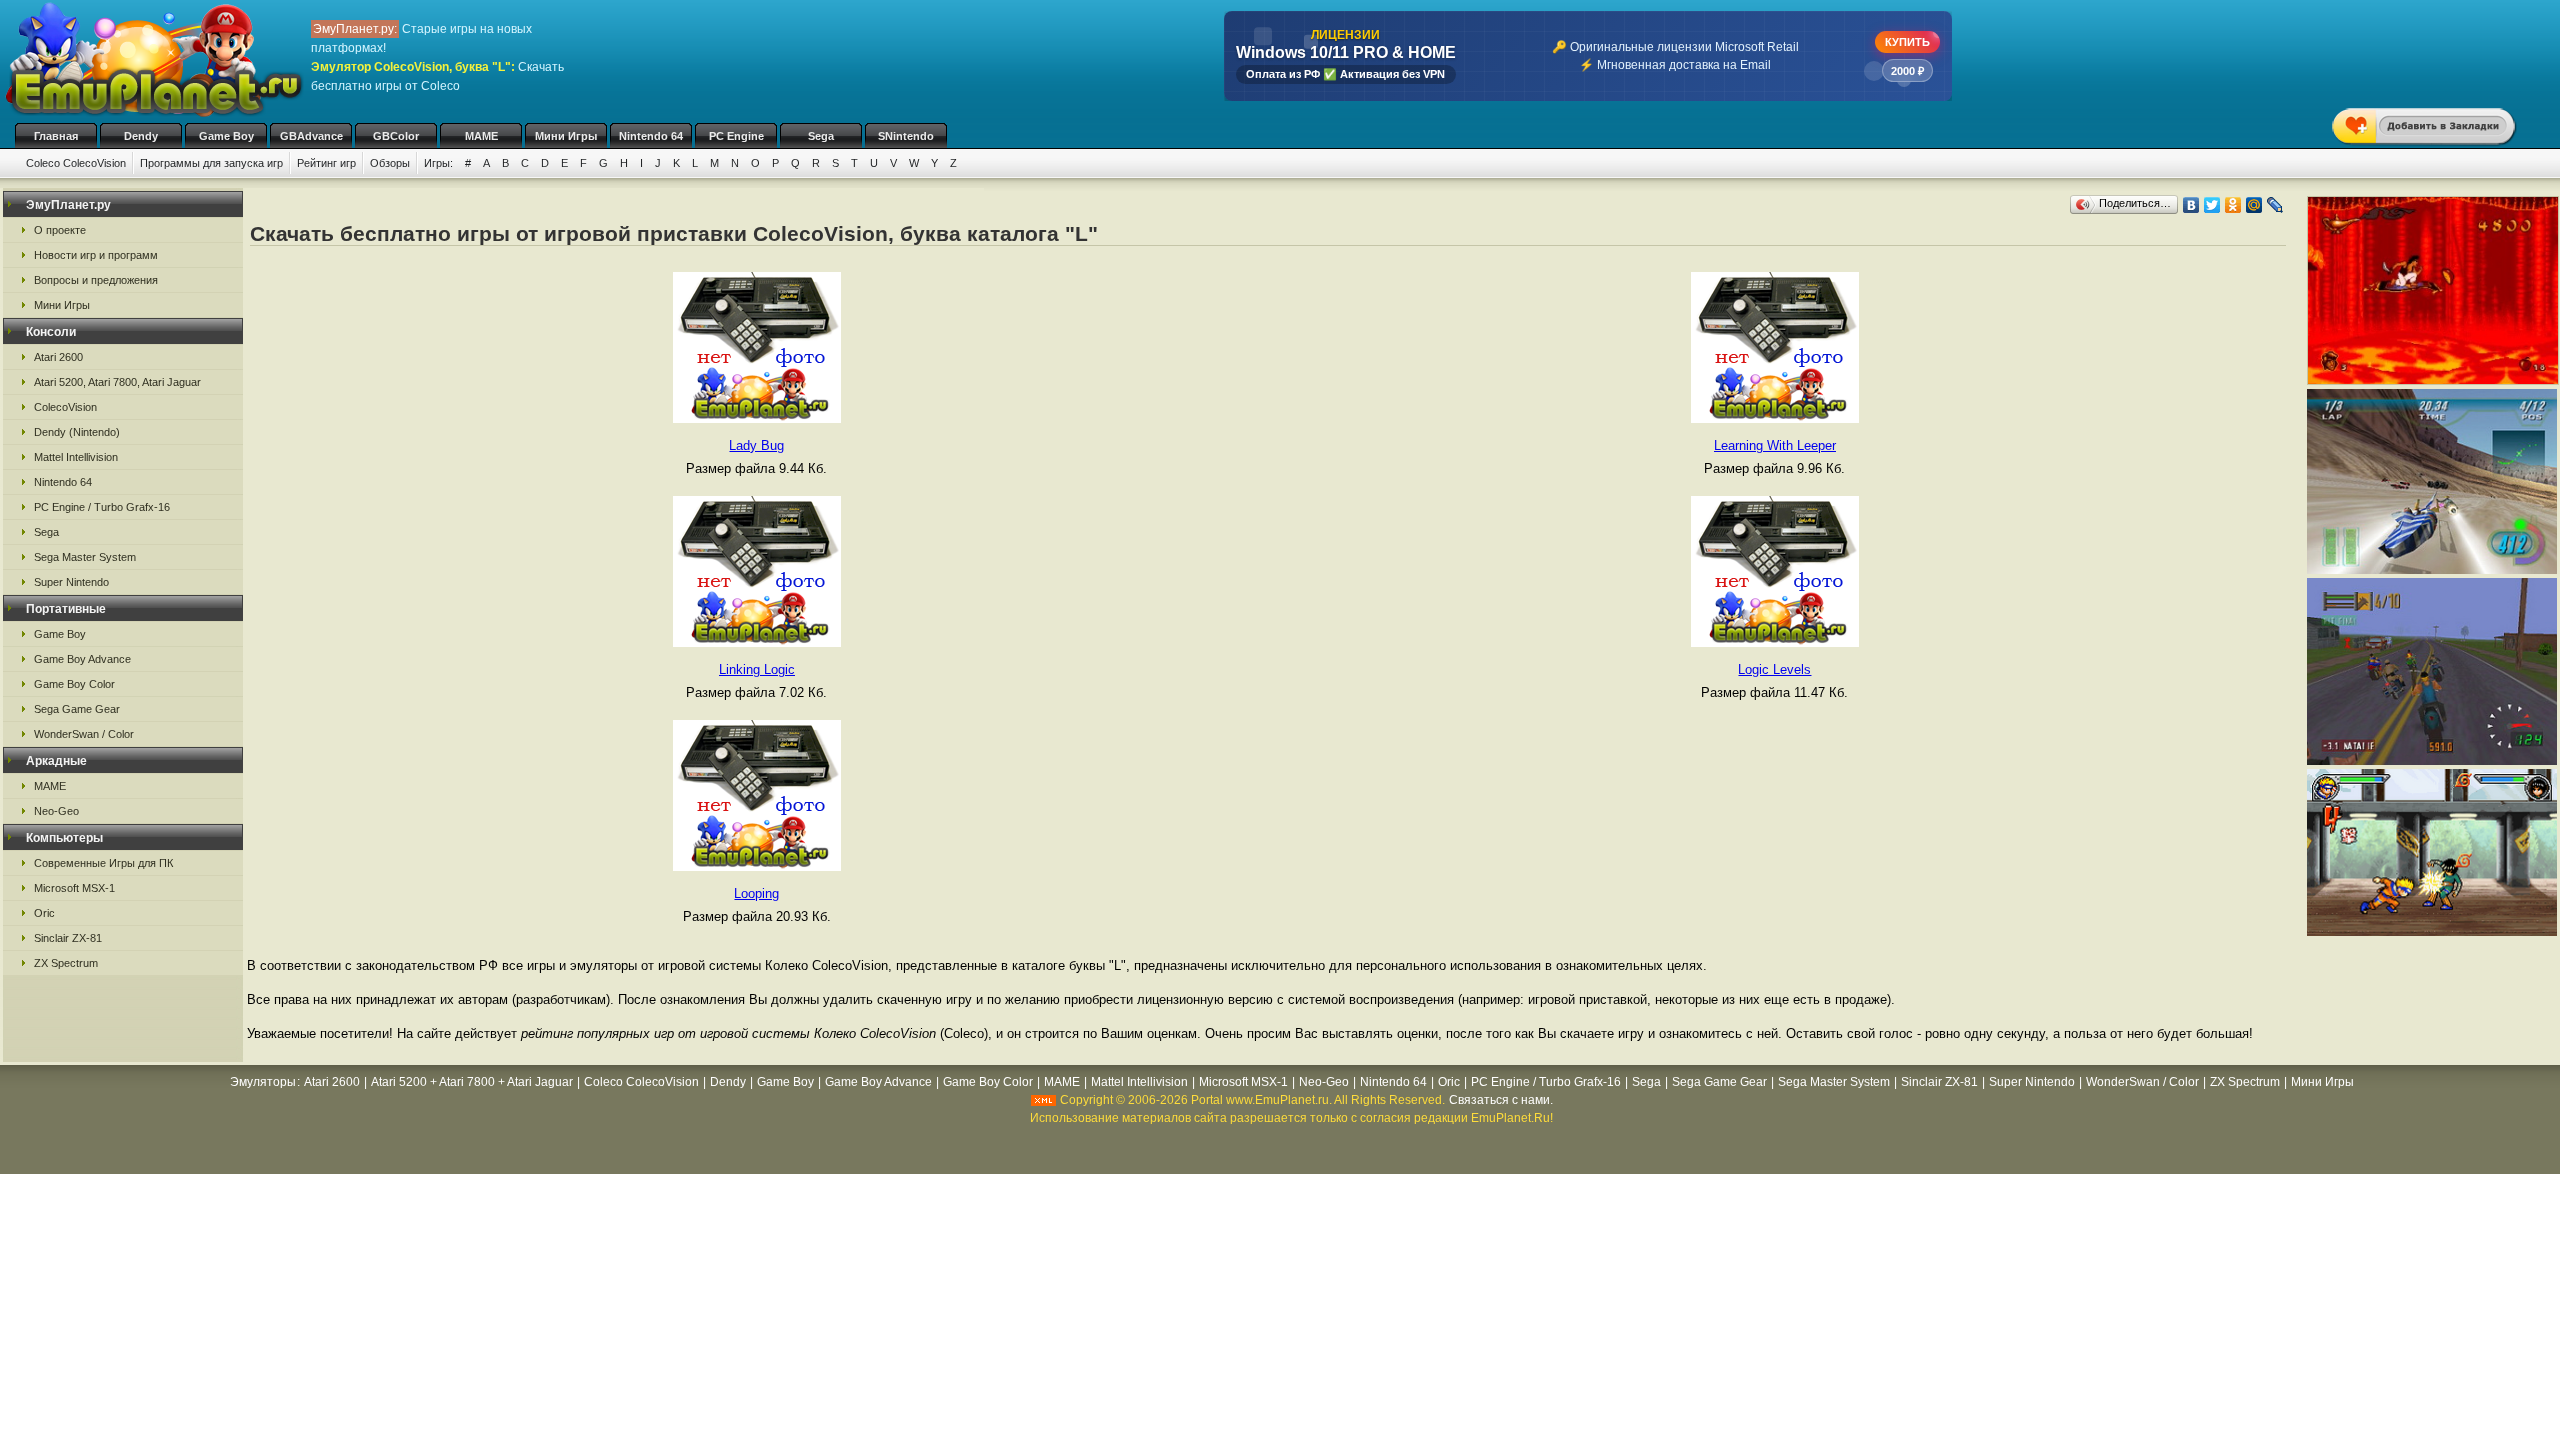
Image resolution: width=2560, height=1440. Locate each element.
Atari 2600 (58, 357)
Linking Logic (757, 669)
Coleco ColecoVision (76, 163)
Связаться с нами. (1501, 1100)
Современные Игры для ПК (103, 863)
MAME (481, 136)
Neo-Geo (56, 811)
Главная (56, 136)
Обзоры (390, 163)
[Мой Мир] (2254, 205)
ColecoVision (65, 407)
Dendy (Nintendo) (77, 432)
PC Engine (736, 136)
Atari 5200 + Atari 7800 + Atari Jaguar (472, 1082)
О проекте (60, 230)
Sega (821, 136)
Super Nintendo (71, 582)
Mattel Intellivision (76, 457)
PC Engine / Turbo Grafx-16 (102, 507)
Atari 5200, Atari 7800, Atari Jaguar (117, 382)
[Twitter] (2212, 205)
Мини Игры (566, 136)
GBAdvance (311, 136)
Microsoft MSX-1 (74, 888)
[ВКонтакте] (2191, 205)
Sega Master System (85, 557)
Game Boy (226, 136)
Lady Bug (756, 445)
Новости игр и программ (96, 255)
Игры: (438, 163)
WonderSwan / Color (84, 734)
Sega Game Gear (77, 709)
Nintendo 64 (651, 136)
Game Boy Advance (82, 659)
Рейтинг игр (326, 163)
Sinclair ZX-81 (68, 938)
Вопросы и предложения (96, 280)
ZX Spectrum (66, 963)
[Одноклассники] (2233, 205)
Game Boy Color (74, 684)
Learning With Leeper (1775, 445)
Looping (756, 893)
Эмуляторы (263, 1082)
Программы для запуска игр (211, 163)
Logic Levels (1774, 669)
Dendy (141, 136)
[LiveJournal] (2275, 205)
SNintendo (906, 136)
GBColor (396, 136)
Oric (44, 913)
